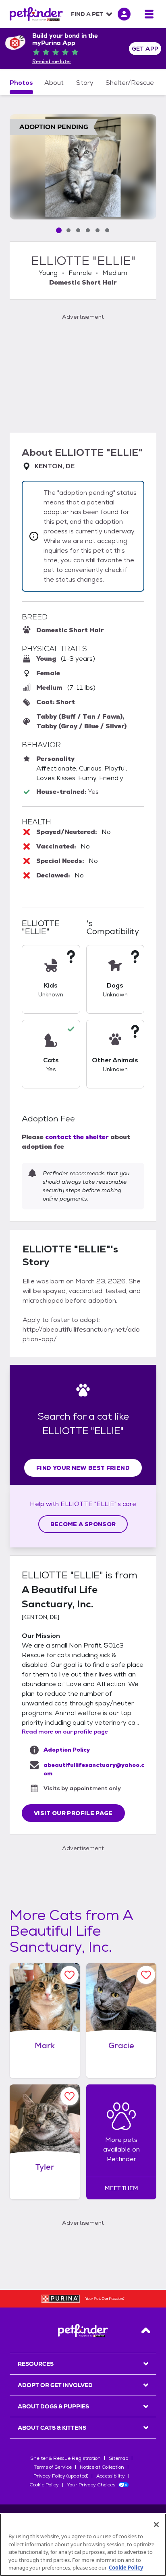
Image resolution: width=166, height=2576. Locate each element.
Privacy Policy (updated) (61, 2476)
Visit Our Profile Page (73, 1813)
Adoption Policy (67, 1750)
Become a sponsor (83, 1524)
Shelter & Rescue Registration (65, 2458)
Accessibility (111, 2476)
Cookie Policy (44, 2485)
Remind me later (52, 61)
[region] (83, 2545)
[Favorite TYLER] (70, 2096)
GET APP (145, 49)
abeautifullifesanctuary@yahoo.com (94, 1769)
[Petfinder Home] (36, 14)
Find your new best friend (83, 1468)
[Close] (156, 2525)
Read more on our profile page (65, 1732)
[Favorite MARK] (70, 1975)
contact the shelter (77, 1137)
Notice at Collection (102, 2467)
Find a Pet (87, 14)
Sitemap (118, 2458)
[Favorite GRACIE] (146, 1975)
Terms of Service (53, 2467)
